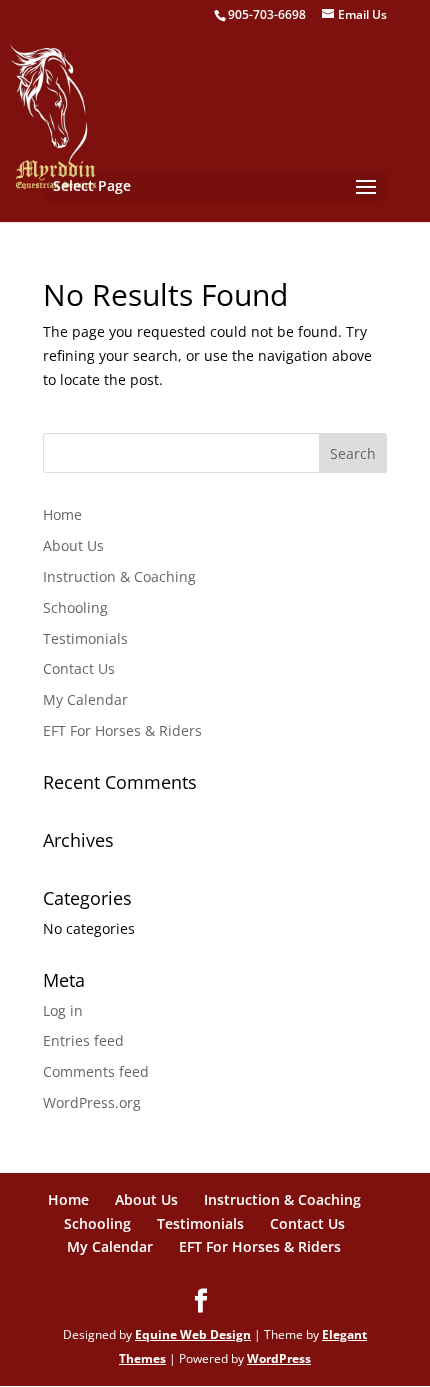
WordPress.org (92, 1102)
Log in (63, 1010)
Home (62, 514)
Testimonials (85, 638)
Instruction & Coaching (119, 576)
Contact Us (79, 668)
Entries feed (83, 1040)
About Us (73, 545)
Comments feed (96, 1071)
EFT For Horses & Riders (122, 730)
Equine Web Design (193, 1334)
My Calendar (85, 699)
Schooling (75, 607)
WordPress (279, 1358)
